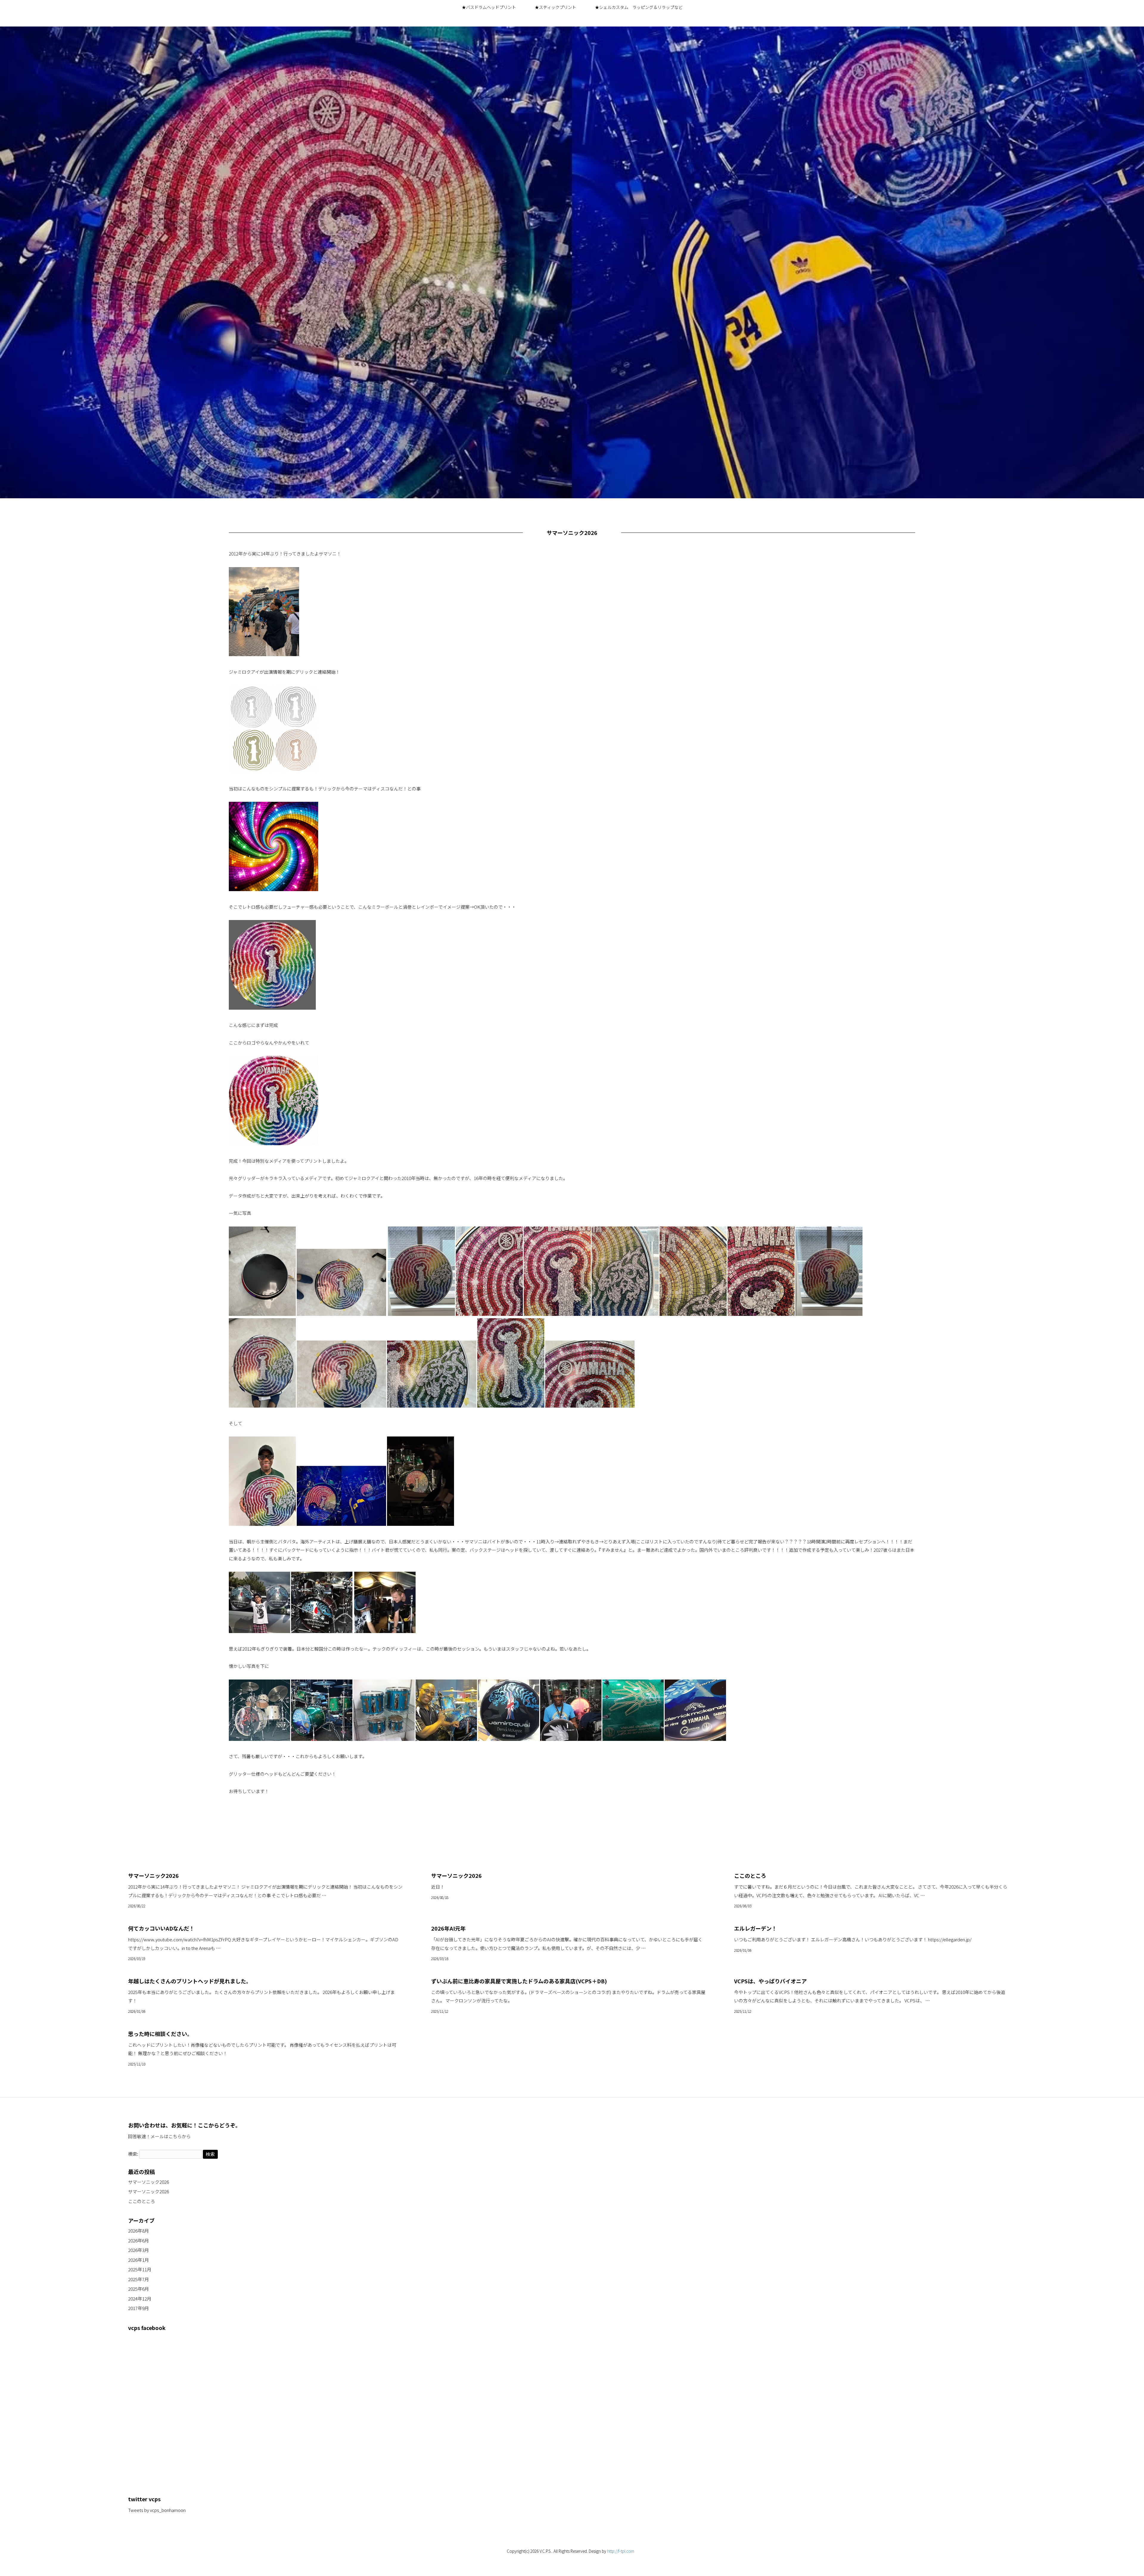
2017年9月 (139, 2308)
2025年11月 (140, 2269)
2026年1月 (139, 2260)
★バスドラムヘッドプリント (489, 7)
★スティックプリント (555, 7)
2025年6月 (139, 2289)
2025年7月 (139, 2279)
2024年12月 (140, 2299)
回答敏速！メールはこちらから (159, 2136)
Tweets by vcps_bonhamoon (157, 2510)
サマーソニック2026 (149, 2182)
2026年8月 (139, 2231)
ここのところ (142, 2201)
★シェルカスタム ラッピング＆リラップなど (639, 7)
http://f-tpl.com (621, 2551)
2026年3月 (139, 2250)
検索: (133, 2154)
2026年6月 (139, 2240)
